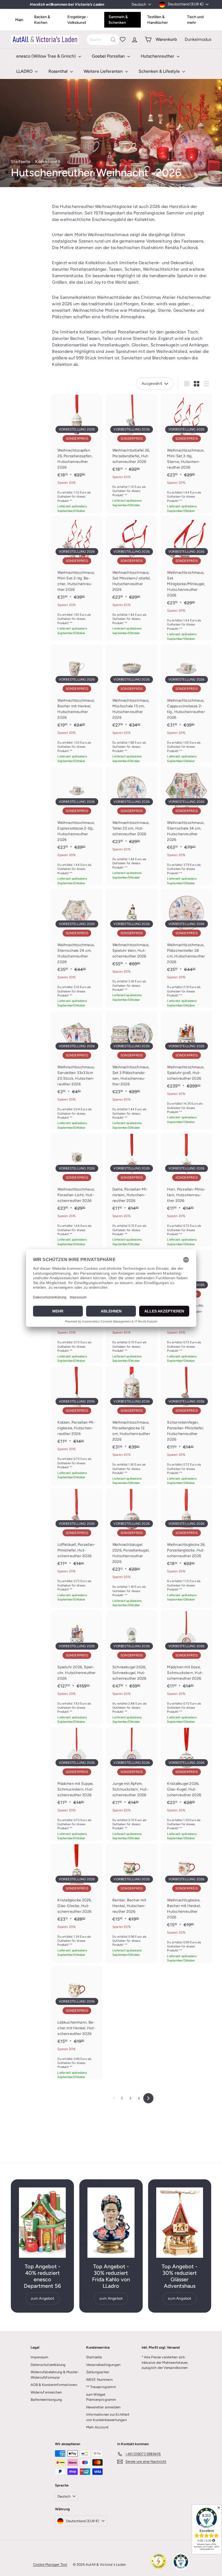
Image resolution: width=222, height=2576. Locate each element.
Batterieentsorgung (46, 2400)
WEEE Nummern (99, 2380)
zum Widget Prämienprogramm (101, 2397)
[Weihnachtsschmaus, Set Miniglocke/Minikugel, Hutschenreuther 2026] (186, 578)
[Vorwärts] (148, 2098)
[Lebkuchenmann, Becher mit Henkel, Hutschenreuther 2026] (77, 2023)
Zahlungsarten (98, 2372)
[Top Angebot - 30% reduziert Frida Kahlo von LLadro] (111, 2223)
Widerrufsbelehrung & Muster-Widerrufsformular (55, 2375)
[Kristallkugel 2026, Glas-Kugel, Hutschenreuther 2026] (186, 1784)
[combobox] (103, 40)
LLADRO (25, 71)
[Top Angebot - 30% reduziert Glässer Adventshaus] (180, 2223)
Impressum (40, 2357)
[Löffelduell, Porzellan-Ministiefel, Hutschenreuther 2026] (77, 1545)
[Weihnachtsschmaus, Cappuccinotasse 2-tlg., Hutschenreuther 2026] (186, 704)
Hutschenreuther (158, 56)
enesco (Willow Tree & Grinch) (47, 56)
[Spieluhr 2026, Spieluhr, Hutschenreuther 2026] (77, 1667)
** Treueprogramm (101, 2387)
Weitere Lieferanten (104, 71)
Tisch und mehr (195, 20)
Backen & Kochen (42, 20)
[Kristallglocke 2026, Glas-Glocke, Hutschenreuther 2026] (77, 1900)
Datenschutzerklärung (48, 2365)
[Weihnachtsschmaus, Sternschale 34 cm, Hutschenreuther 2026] (186, 826)
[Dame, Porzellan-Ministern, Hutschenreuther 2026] (132, 1190)
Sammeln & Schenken (118, 20)
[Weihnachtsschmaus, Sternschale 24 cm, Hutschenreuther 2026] (77, 948)
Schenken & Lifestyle (160, 71)
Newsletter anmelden (103, 2407)
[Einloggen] (135, 39)
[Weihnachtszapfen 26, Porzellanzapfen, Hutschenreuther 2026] (77, 453)
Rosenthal (59, 71)
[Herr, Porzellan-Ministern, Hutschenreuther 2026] (186, 1190)
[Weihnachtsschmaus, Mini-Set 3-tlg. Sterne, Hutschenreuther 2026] (186, 453)
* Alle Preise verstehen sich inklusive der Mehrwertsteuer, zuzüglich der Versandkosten (165, 2362)
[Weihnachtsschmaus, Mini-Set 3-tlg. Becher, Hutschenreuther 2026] (77, 576)
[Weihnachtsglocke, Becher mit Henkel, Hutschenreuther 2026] (186, 1903)
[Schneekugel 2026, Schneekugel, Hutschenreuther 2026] (132, 1667)
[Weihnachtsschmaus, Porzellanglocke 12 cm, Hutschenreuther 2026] (132, 1426)
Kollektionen (48, 162)
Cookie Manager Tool (50, 2565)
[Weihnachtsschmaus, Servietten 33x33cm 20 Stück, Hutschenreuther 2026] (77, 1070)
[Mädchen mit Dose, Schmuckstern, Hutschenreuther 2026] (186, 1667)
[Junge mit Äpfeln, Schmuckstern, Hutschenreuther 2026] (132, 1784)
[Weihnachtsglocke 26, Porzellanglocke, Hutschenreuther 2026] (186, 1545)
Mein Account (97, 2427)
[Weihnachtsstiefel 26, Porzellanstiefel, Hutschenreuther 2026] (132, 451)
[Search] (113, 40)
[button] (99, 420)
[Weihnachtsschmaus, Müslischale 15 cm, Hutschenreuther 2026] (132, 704)
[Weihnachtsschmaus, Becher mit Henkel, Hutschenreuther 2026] (77, 704)
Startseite (21, 162)
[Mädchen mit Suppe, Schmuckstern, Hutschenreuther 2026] (77, 1784)
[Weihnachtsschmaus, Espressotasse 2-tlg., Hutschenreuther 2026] (77, 826)
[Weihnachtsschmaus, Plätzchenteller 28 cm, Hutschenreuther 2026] (186, 948)
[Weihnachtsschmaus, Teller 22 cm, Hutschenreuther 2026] (132, 823)
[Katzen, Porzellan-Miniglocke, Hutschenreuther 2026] (77, 1423)
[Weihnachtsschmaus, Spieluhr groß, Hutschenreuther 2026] (186, 1067)
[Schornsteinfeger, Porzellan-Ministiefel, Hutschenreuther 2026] (186, 1426)
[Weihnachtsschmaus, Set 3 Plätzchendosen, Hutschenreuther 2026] (132, 1070)
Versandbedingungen (103, 2365)
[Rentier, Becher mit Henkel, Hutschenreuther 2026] (132, 1900)
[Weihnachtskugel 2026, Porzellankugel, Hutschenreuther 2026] (132, 1548)
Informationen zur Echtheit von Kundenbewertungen (108, 2417)
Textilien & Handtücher (158, 20)
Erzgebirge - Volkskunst (78, 20)
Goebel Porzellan (109, 56)
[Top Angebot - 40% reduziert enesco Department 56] (42, 2223)
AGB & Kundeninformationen (54, 2385)
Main (19, 20)
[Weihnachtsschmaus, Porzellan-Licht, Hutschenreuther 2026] (77, 1190)
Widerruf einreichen (46, 2392)
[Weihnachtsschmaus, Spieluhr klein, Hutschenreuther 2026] (132, 945)
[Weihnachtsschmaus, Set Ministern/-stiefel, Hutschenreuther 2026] (132, 576)
